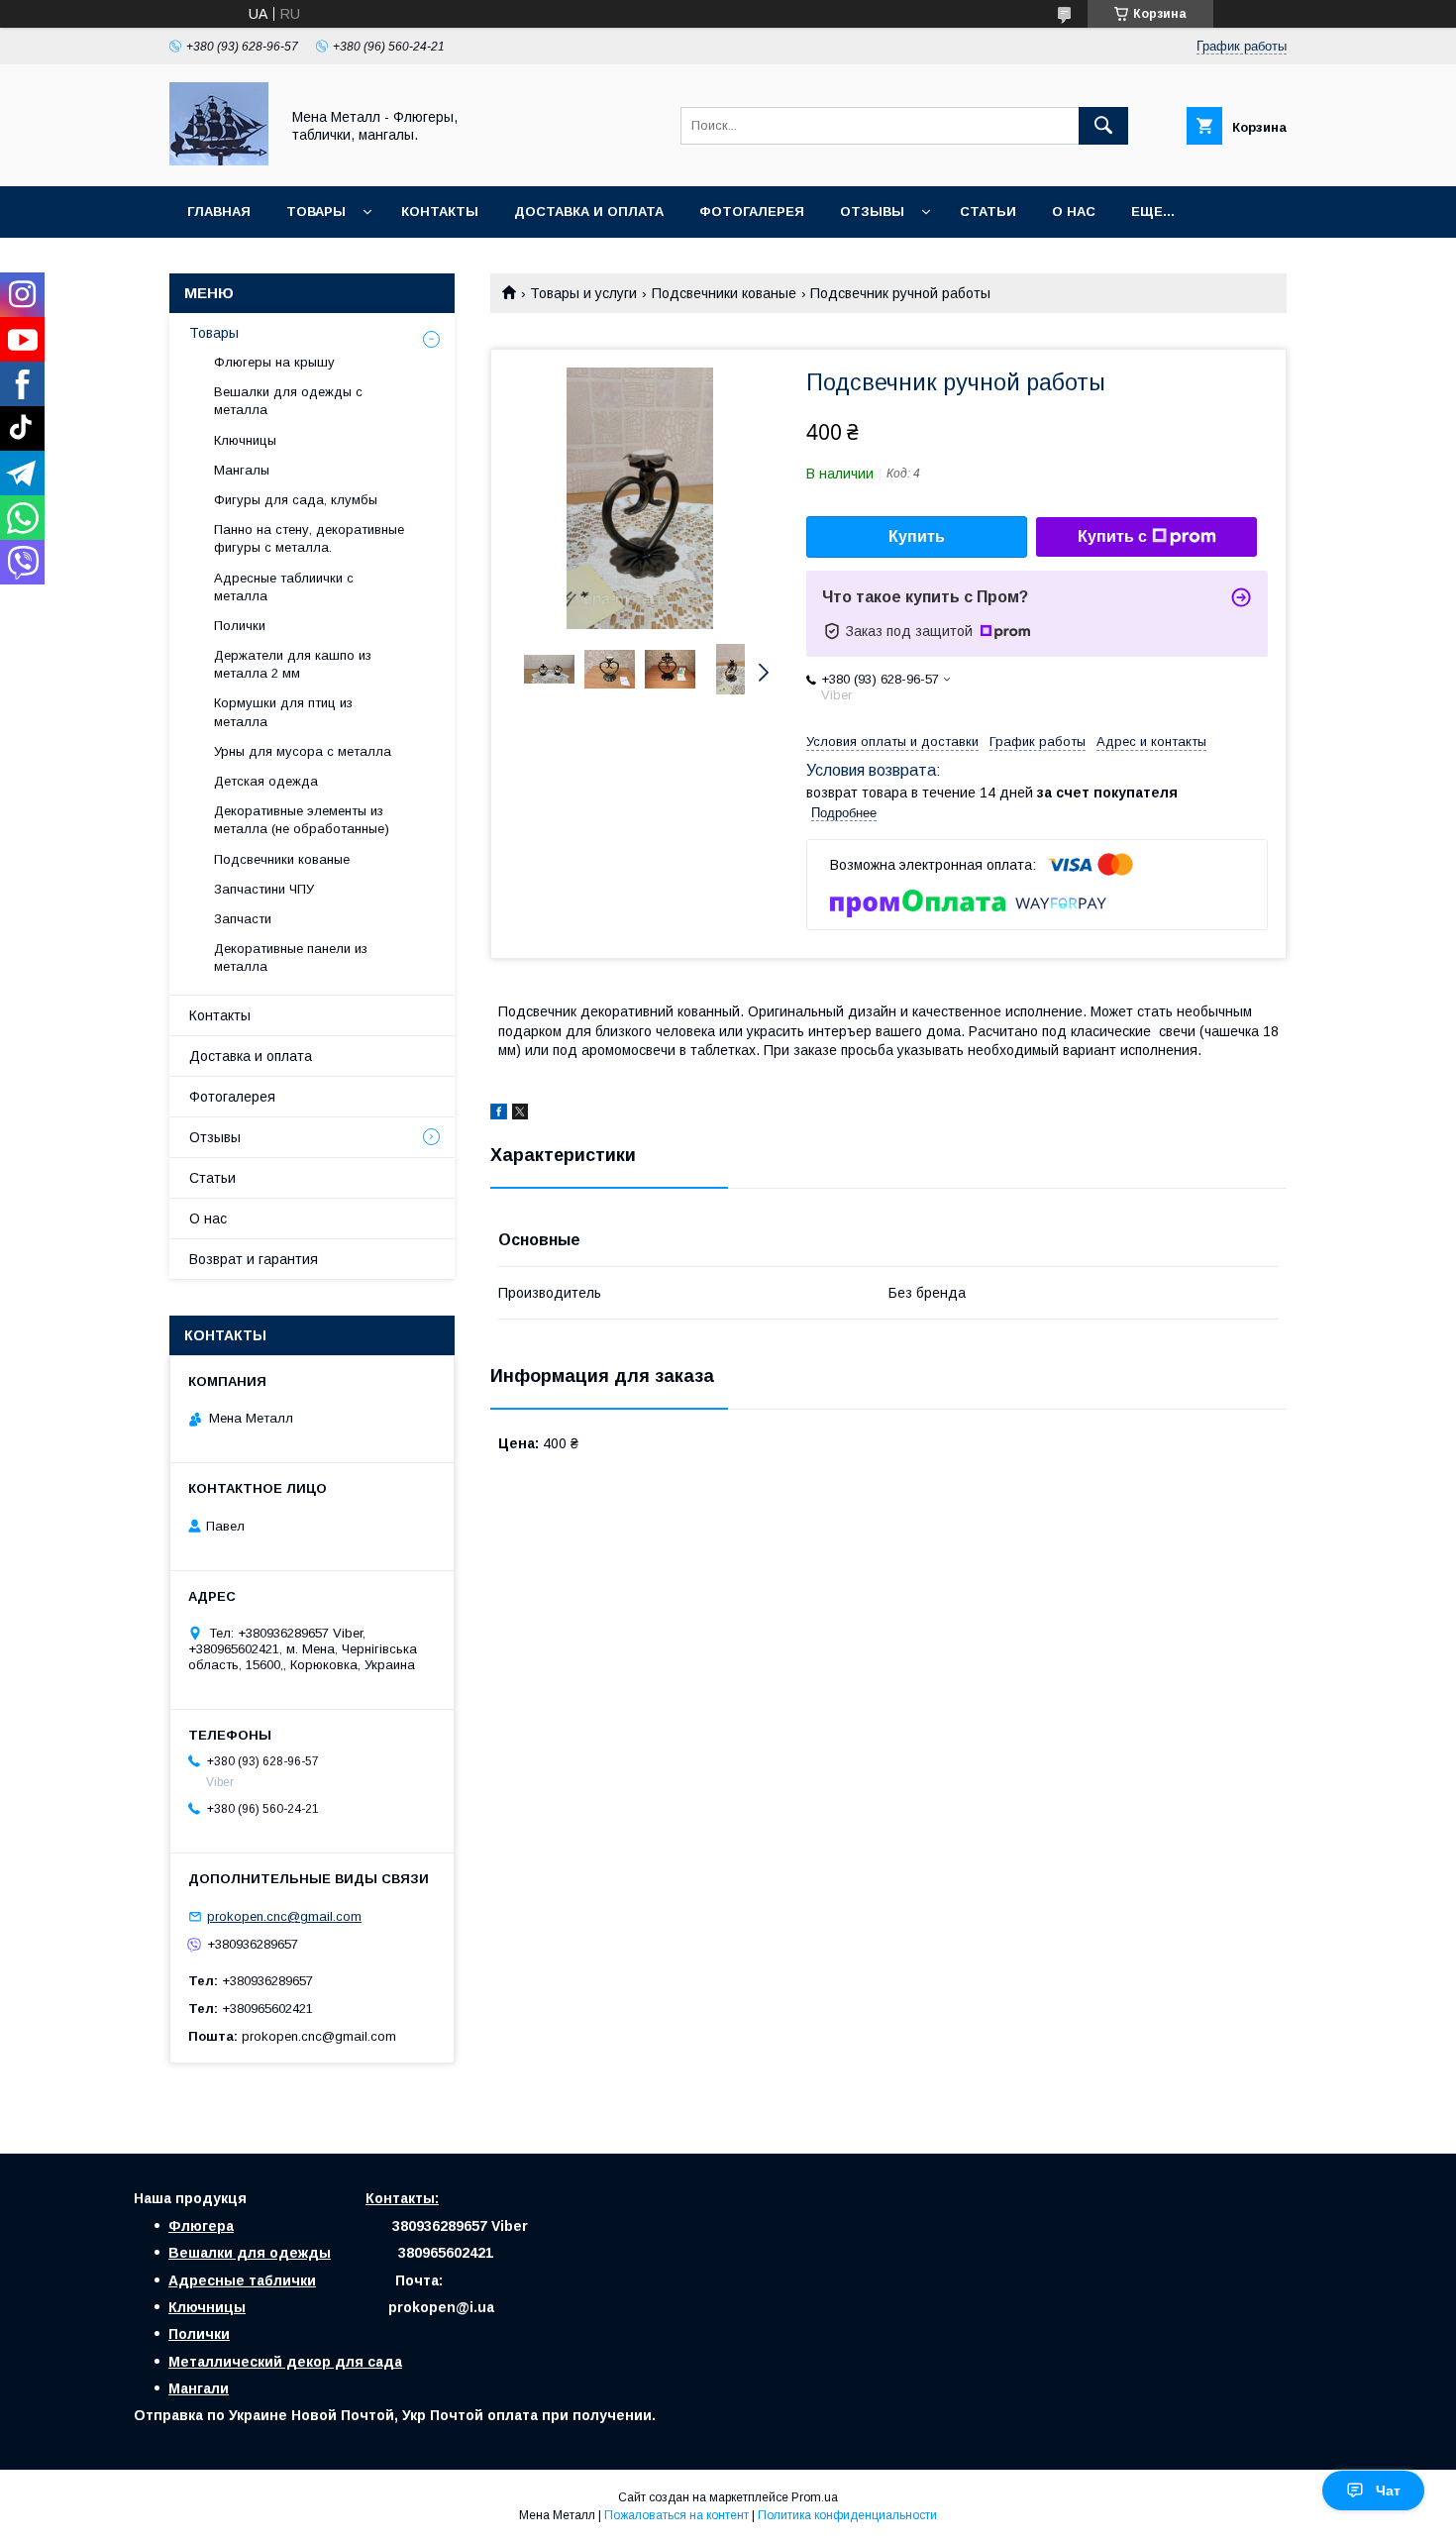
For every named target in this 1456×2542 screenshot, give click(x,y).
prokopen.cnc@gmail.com (284, 1916)
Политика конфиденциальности (847, 2515)
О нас (1074, 212)
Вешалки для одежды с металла (288, 401)
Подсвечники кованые (724, 293)
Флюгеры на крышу (274, 362)
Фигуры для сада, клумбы (296, 500)
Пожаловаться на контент (676, 2515)
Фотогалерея (752, 212)
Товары (316, 212)
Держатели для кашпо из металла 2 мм (293, 664)
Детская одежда (266, 781)
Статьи (988, 212)
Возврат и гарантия (254, 1259)
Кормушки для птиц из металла (283, 712)
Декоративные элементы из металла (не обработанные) (302, 820)
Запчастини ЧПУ (264, 889)
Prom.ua (815, 2497)
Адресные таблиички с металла (284, 587)
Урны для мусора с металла (303, 751)
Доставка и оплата (589, 212)
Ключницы (245, 440)
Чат (1388, 2490)
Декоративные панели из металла (291, 957)
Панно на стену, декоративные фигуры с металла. (309, 538)
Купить (917, 536)
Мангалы (242, 470)
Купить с (1112, 536)
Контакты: (402, 2198)
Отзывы (872, 212)
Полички (240, 626)
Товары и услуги (583, 293)
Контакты (440, 212)
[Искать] (1103, 126)
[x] (520, 1114)
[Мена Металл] (219, 160)
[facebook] (499, 1114)
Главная (219, 212)
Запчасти (243, 919)
